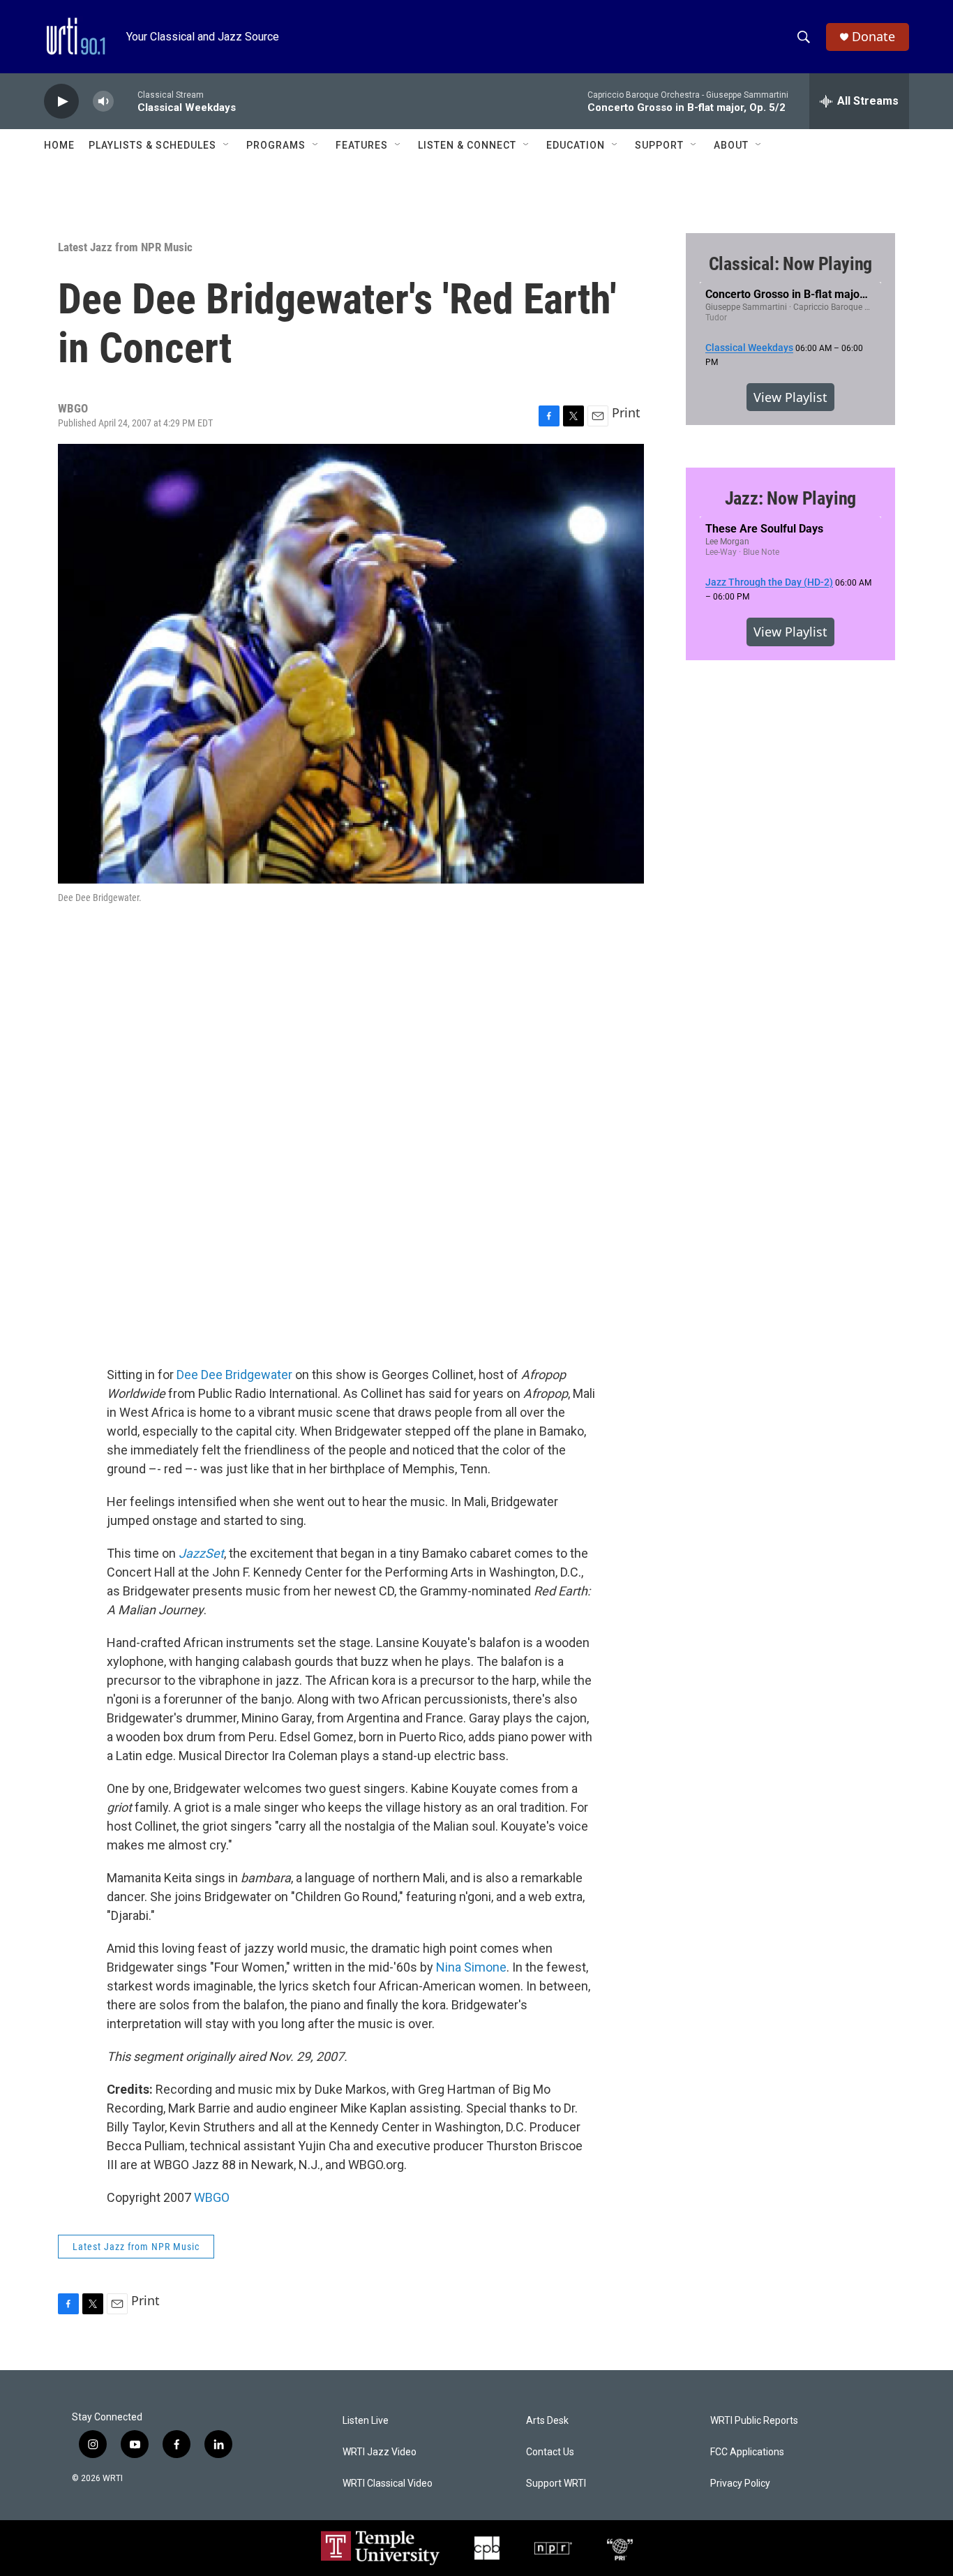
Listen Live (366, 2421)
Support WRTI (556, 2484)
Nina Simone (471, 1967)
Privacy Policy (740, 2484)
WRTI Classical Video (388, 2484)
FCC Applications (747, 2452)
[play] (61, 102)
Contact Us (550, 2452)
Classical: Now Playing (791, 264)
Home (59, 145)
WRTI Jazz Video (380, 2452)
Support (659, 145)
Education (576, 145)
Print (626, 412)
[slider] (126, 101)
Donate (873, 37)
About (731, 145)
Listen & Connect (467, 145)
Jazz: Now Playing (791, 498)
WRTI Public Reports (754, 2421)
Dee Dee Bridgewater (234, 1375)
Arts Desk (547, 2421)
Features (362, 145)
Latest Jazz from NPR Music (125, 247)
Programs (276, 145)
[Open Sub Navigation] (227, 145)
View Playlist (790, 397)
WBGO (212, 2197)
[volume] (103, 102)
